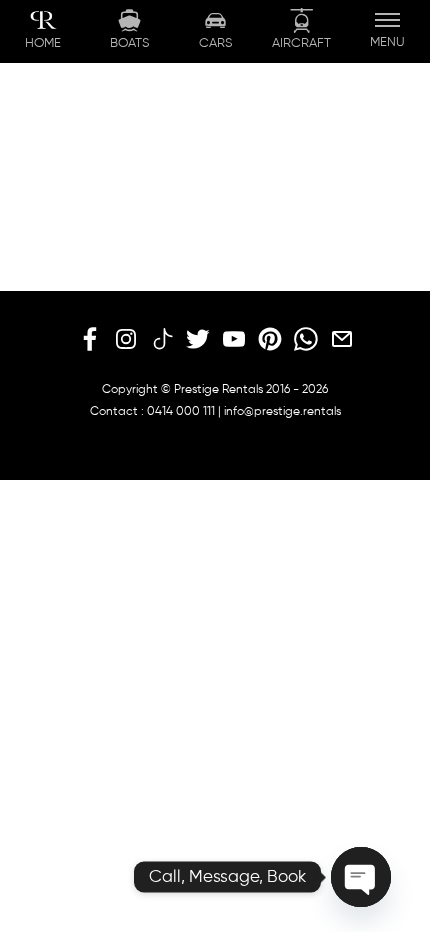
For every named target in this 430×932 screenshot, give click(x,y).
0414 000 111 (181, 412)
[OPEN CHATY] (361, 877)
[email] (342, 340)
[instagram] (126, 340)
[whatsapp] (306, 340)
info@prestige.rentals (282, 412)
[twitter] (198, 340)
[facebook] (90, 340)
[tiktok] (162, 340)
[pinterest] (270, 340)
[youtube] (234, 340)
